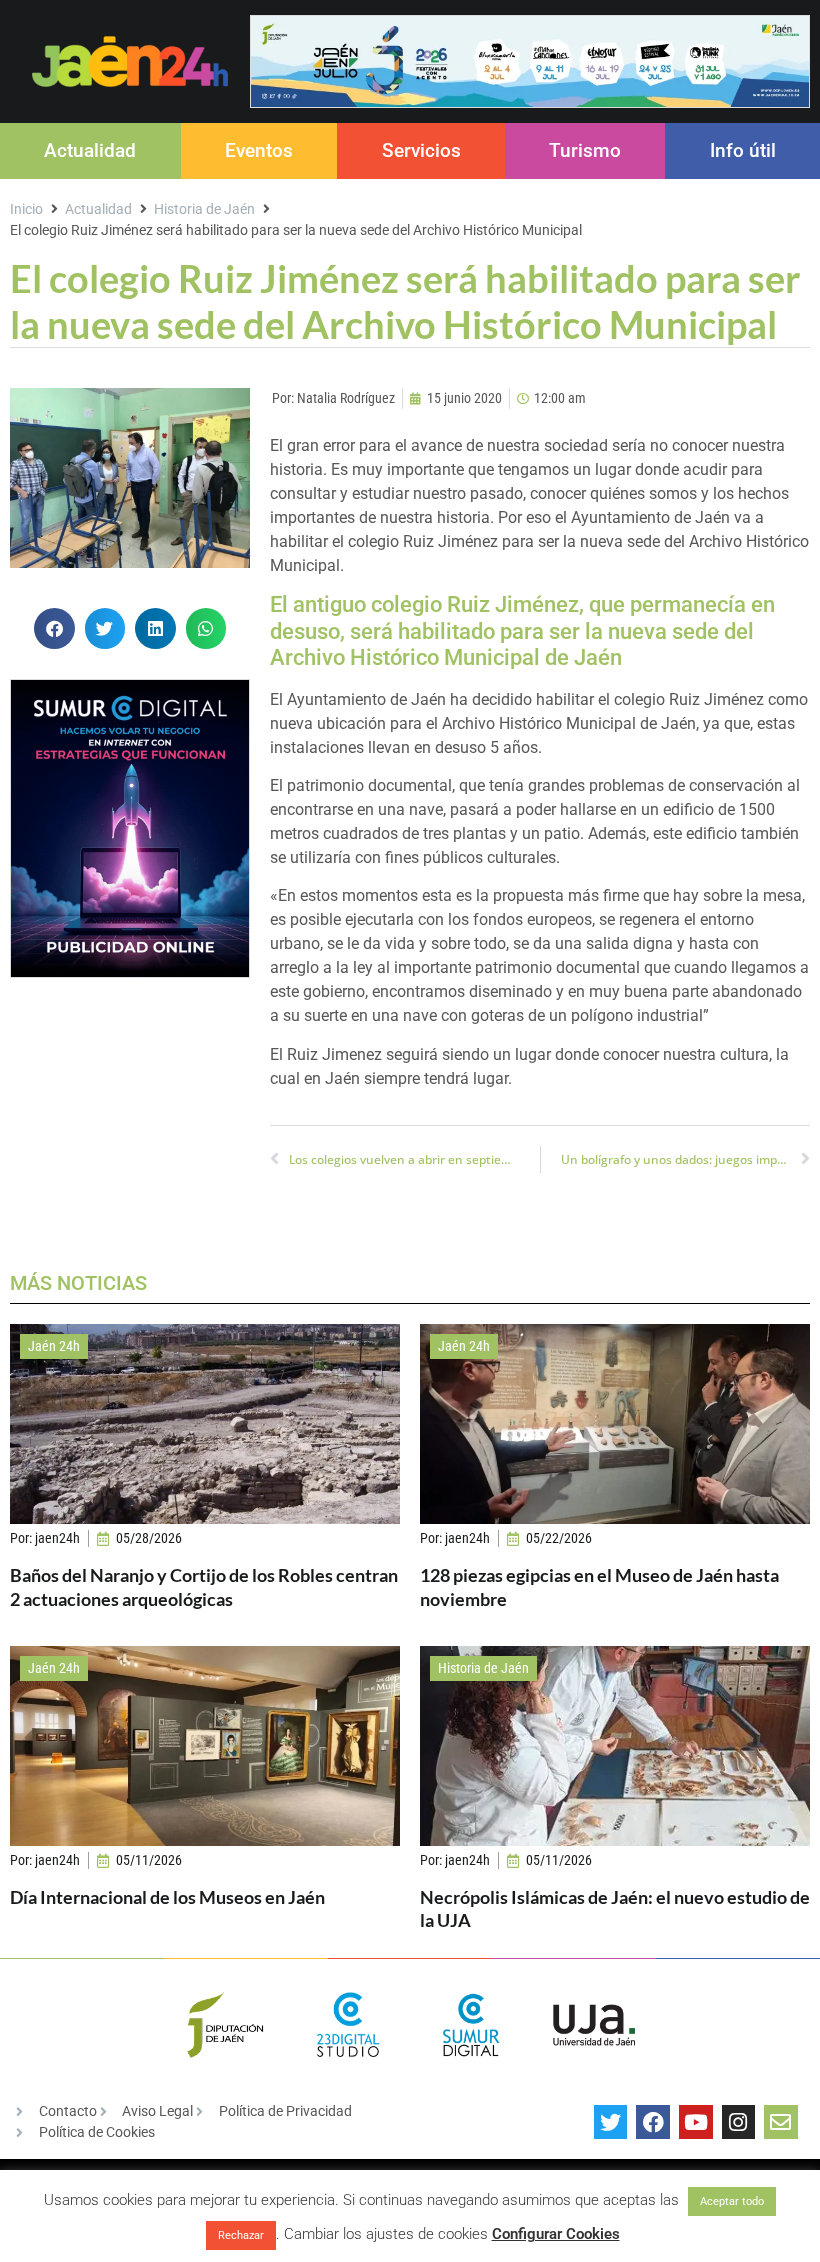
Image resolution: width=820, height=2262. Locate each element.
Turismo (585, 150)
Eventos (259, 150)
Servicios (421, 150)
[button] (54, 628)
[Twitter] (611, 2122)
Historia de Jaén (204, 209)
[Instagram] (739, 2122)
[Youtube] (696, 2122)
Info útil (743, 150)
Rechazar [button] (241, 2235)
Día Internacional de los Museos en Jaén (167, 1897)
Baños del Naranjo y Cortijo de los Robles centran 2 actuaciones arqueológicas (204, 1586)
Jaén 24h (54, 1346)
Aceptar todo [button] (732, 2201)
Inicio (26, 209)
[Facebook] (653, 2122)
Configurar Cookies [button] (556, 2234)
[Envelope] (781, 2122)
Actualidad (90, 150)
